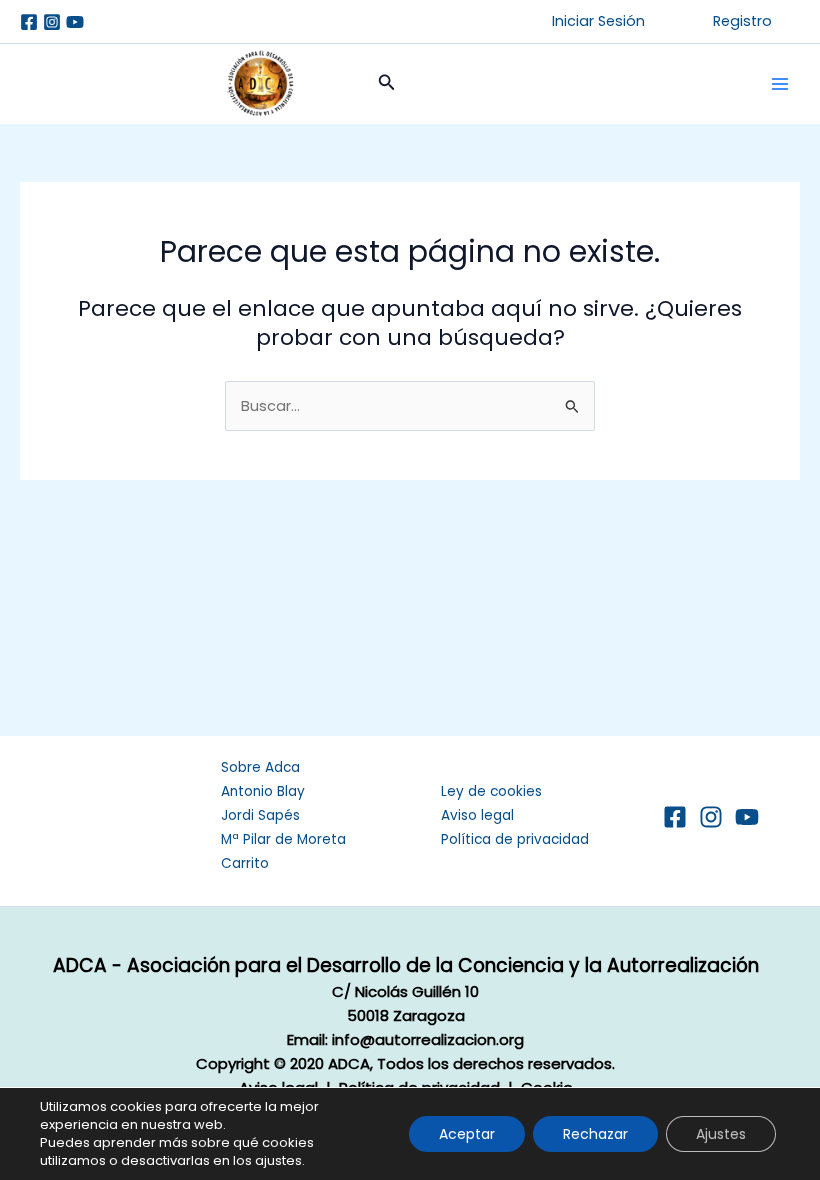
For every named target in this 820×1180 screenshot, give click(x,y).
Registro (742, 21)
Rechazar (595, 1134)
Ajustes (721, 1134)
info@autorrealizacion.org (428, 1039)
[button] (598, 21)
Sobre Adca (260, 767)
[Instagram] (52, 22)
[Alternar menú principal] (780, 84)
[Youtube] (75, 22)
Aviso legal (477, 815)
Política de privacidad (515, 839)
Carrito (245, 863)
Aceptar (467, 1134)
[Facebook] (29, 22)
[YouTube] (747, 817)
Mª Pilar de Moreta (283, 839)
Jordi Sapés (260, 815)
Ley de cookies (491, 791)
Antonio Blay (263, 791)
